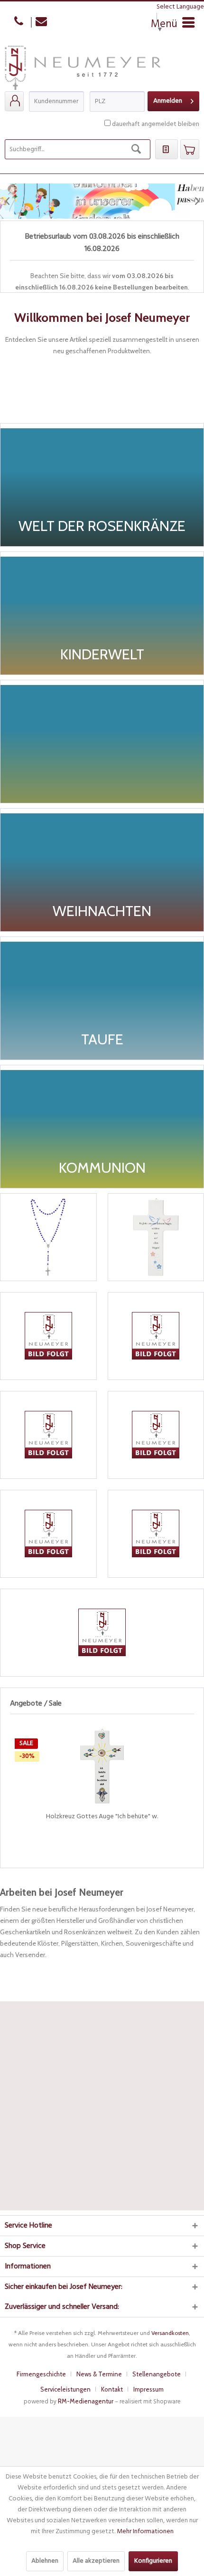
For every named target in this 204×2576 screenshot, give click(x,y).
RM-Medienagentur (86, 2401)
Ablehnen (45, 2561)
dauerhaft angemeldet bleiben (156, 124)
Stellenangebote (157, 2374)
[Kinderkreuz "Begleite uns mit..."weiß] (156, 1237)
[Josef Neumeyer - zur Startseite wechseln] (83, 68)
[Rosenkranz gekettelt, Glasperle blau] (48, 1237)
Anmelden (168, 101)
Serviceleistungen (65, 2389)
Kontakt (112, 2389)
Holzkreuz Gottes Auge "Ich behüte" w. (102, 1817)
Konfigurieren (153, 2561)
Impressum (148, 2389)
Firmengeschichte (41, 2374)
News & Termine (99, 2374)
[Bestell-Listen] (167, 149)
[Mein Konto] (14, 101)
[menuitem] (14, 101)
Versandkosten (170, 2333)
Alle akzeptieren (96, 2561)
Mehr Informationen (145, 2532)
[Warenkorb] (190, 149)
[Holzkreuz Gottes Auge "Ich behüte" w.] (102, 1766)
